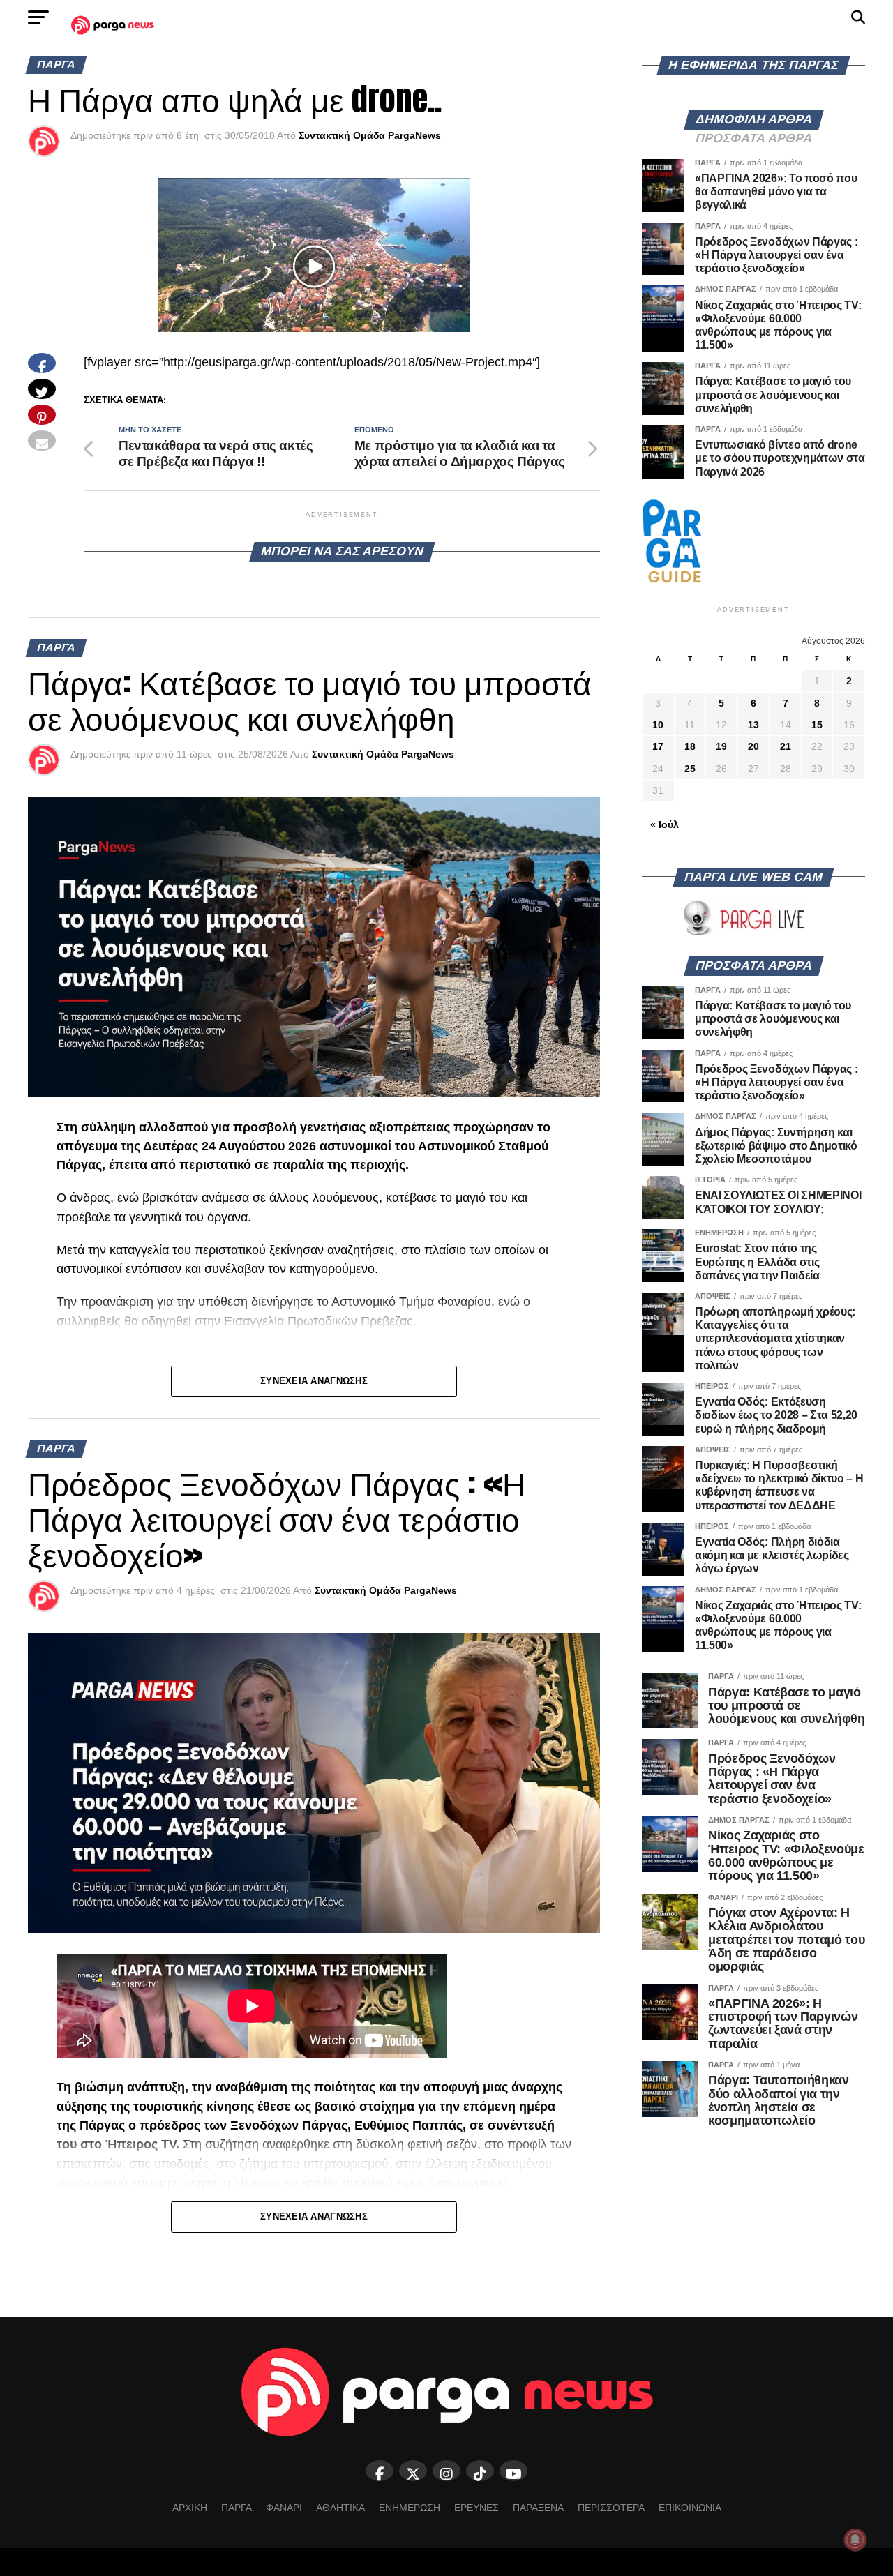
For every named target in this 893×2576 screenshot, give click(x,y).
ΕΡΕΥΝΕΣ (476, 2508)
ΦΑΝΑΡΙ (284, 2508)
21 (786, 746)
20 (753, 746)
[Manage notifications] (855, 2540)
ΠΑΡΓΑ (237, 2508)
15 (817, 725)
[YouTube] (513, 2471)
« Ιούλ (665, 824)
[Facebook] (380, 2471)
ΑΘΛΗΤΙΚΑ (340, 2508)
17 (658, 746)
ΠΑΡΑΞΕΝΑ (538, 2508)
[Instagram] (446, 2471)
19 (721, 746)
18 (690, 746)
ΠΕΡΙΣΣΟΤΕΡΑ (611, 2508)
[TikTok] (480, 2471)
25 (690, 769)
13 (753, 725)
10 (658, 725)
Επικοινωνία (690, 2508)
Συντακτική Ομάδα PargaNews (370, 135)
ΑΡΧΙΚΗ (190, 2508)
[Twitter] (413, 2471)
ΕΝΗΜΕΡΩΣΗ (410, 2508)
